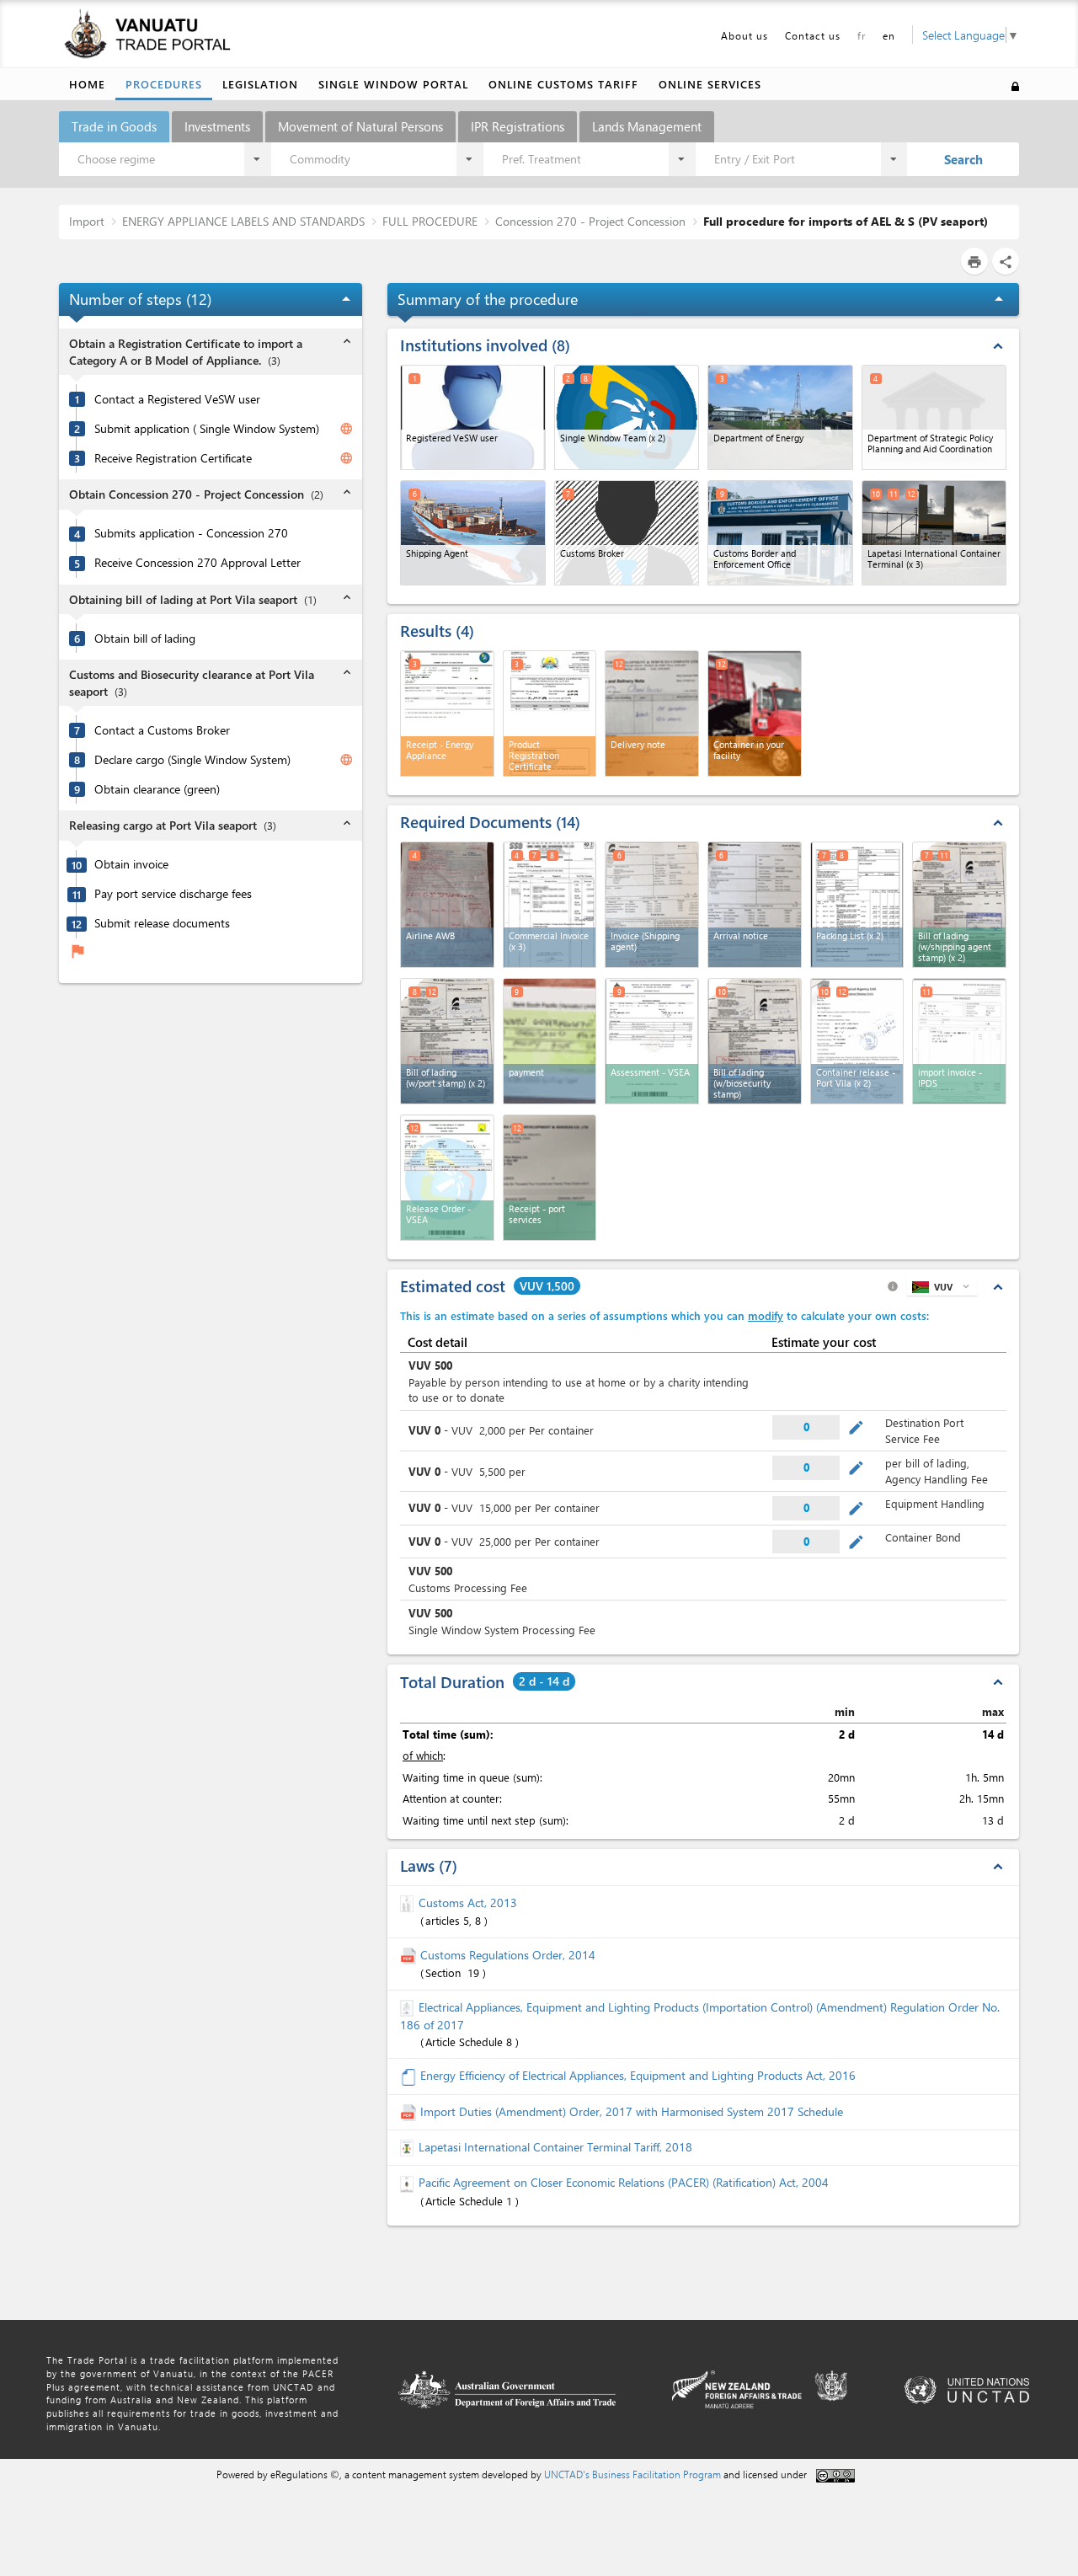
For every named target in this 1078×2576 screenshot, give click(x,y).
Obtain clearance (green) (157, 789)
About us (744, 35)
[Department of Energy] (780, 417)
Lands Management (647, 126)
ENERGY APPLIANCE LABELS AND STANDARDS (243, 221)
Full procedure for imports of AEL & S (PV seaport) (846, 221)
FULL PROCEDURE (430, 221)
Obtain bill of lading (145, 639)
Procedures (164, 84)
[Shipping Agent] (473, 533)
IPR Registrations (518, 126)
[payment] (550, 1041)
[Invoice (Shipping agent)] (652, 905)
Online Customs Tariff (563, 84)
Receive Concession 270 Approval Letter (197, 563)
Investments (217, 126)
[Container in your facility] (755, 713)
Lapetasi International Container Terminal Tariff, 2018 (555, 2147)
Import (87, 221)
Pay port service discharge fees (173, 894)
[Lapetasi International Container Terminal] (934, 533)
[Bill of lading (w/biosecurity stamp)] (755, 1041)
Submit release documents (162, 923)
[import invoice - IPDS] (959, 1041)
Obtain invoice (131, 864)
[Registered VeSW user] (473, 417)
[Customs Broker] (627, 533)
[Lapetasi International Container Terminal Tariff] (409, 2147)
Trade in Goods (114, 126)
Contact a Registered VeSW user (177, 399)
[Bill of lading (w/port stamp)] (447, 1041)
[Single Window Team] (627, 417)
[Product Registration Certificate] (550, 713)
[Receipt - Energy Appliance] (447, 713)
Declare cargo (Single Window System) (192, 760)
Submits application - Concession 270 (191, 533)
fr (862, 35)
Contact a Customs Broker (162, 730)
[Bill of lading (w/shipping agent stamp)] (959, 905)
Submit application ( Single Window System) (207, 429)
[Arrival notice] (755, 905)
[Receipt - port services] (550, 1178)
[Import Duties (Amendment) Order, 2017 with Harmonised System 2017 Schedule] (410, 2111)
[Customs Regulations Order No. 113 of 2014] (410, 1955)
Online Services (710, 84)
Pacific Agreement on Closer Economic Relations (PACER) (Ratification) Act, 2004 (624, 2182)
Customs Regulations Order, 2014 (508, 1955)
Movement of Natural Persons (360, 126)
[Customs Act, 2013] (409, 1903)
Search (963, 159)
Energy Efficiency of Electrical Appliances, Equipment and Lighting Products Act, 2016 (638, 2075)
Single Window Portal (393, 84)
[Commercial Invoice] (550, 905)
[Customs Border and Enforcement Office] (780, 533)
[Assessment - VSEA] (652, 1041)
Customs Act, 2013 (468, 1903)
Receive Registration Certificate (173, 458)
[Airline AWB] (447, 905)
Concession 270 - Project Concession (590, 221)
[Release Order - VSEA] (447, 1178)
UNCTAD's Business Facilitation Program (632, 2474)
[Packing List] (857, 905)
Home (87, 84)
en (889, 35)
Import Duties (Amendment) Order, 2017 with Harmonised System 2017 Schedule (632, 2111)
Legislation (260, 84)
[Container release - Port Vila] (857, 1041)
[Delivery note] (652, 713)
